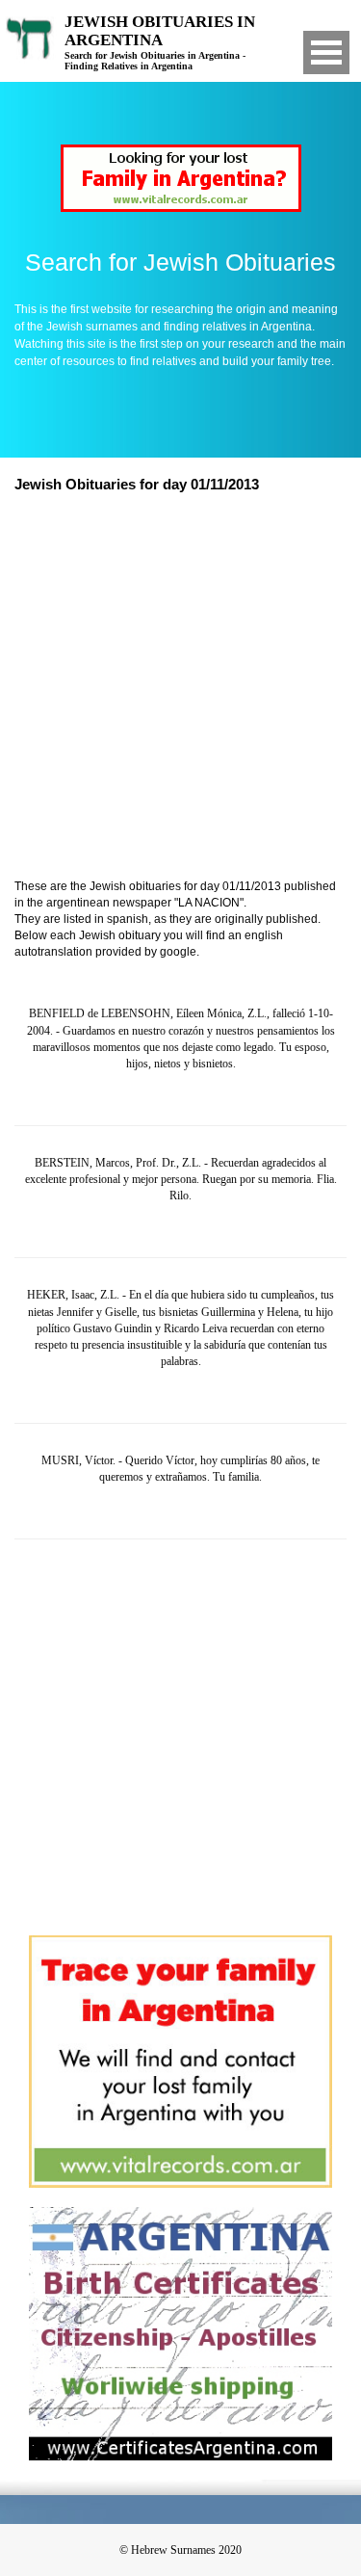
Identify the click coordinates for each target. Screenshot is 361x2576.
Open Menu (326, 53)
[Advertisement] (180, 688)
